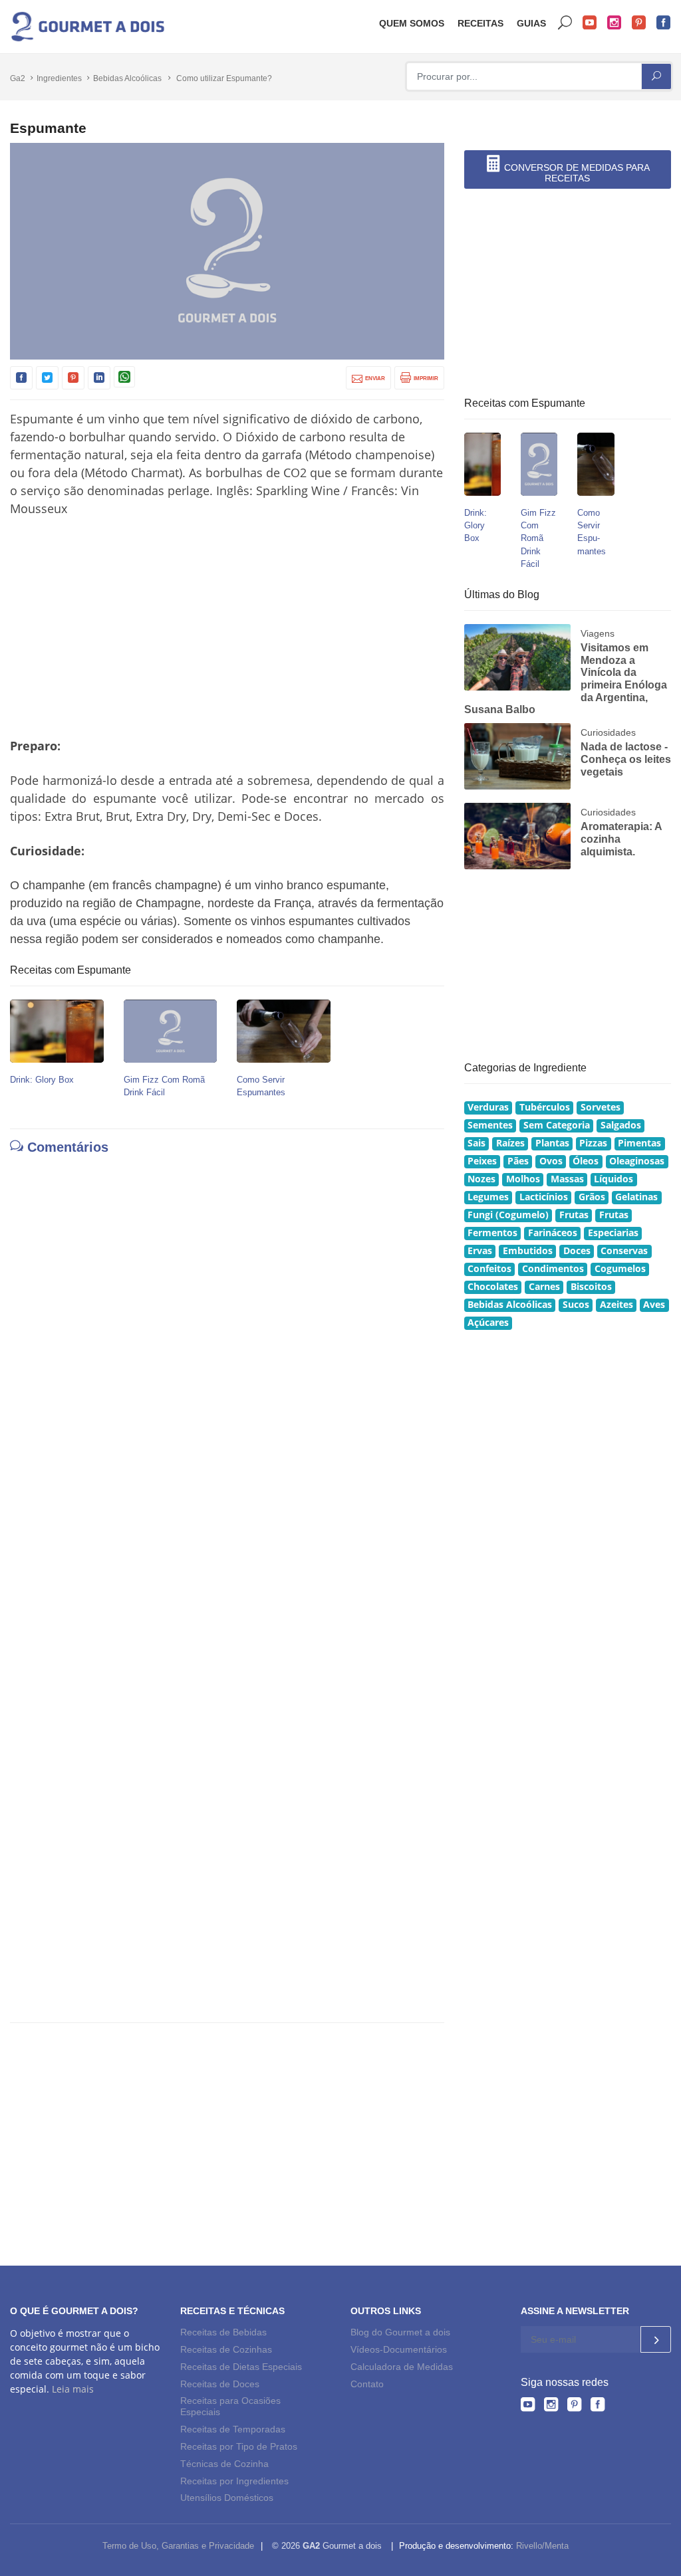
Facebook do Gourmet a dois (664, 23)
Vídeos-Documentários (399, 2349)
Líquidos (613, 1179)
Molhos (523, 1179)
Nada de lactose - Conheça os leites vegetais (626, 759)
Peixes (482, 1161)
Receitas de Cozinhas (226, 2349)
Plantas (552, 1143)
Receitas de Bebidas (223, 2332)
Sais (477, 1143)
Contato (367, 2384)
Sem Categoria (557, 1125)
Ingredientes (59, 78)
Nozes (481, 1179)
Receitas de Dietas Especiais (241, 2367)
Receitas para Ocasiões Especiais (230, 2407)
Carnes (544, 1287)
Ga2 (18, 78)
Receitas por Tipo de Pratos (239, 2446)
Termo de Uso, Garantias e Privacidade (178, 2546)
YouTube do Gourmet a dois (590, 23)
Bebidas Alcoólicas (127, 78)
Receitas (480, 23)
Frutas (574, 1215)
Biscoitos (591, 1287)
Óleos (586, 1161)
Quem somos (412, 23)
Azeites (616, 1305)
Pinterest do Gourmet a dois (639, 23)
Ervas (480, 1251)
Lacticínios (544, 1197)
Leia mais (73, 2389)
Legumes (488, 1197)
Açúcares (488, 1323)
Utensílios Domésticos (227, 2498)
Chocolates (493, 1287)
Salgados (621, 1125)
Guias (531, 23)
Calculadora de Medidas (402, 2367)
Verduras (488, 1107)
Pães (518, 1161)
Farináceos (553, 1233)
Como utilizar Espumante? (224, 78)
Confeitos (489, 1269)
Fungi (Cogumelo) (508, 1215)
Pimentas (639, 1143)
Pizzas (593, 1143)
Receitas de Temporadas (233, 2429)
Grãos (592, 1197)
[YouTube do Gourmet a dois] (528, 2407)
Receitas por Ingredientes (234, 2481)
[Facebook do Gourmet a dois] (598, 2407)
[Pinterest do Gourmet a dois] (574, 2407)
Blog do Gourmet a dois (400, 2332)
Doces (577, 1251)
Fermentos (492, 1233)
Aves (654, 1305)
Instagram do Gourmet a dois (614, 23)
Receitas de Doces (220, 2384)
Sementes (490, 1125)
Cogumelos (620, 1269)
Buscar (565, 23)
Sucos (576, 1305)
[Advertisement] (227, 627)
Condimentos (553, 1269)
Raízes (510, 1143)
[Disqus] (227, 1344)
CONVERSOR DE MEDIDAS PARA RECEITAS (576, 173)
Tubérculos (545, 1107)
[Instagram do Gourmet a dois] (551, 2407)
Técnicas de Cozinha (224, 2464)
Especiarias (613, 1233)
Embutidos (528, 1251)
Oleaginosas (637, 1161)
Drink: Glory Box (42, 1080)
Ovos (551, 1161)
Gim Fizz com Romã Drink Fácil (538, 538)
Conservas (624, 1251)
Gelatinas (636, 1197)
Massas (567, 1179)
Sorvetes (601, 1107)
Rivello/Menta (542, 2546)
